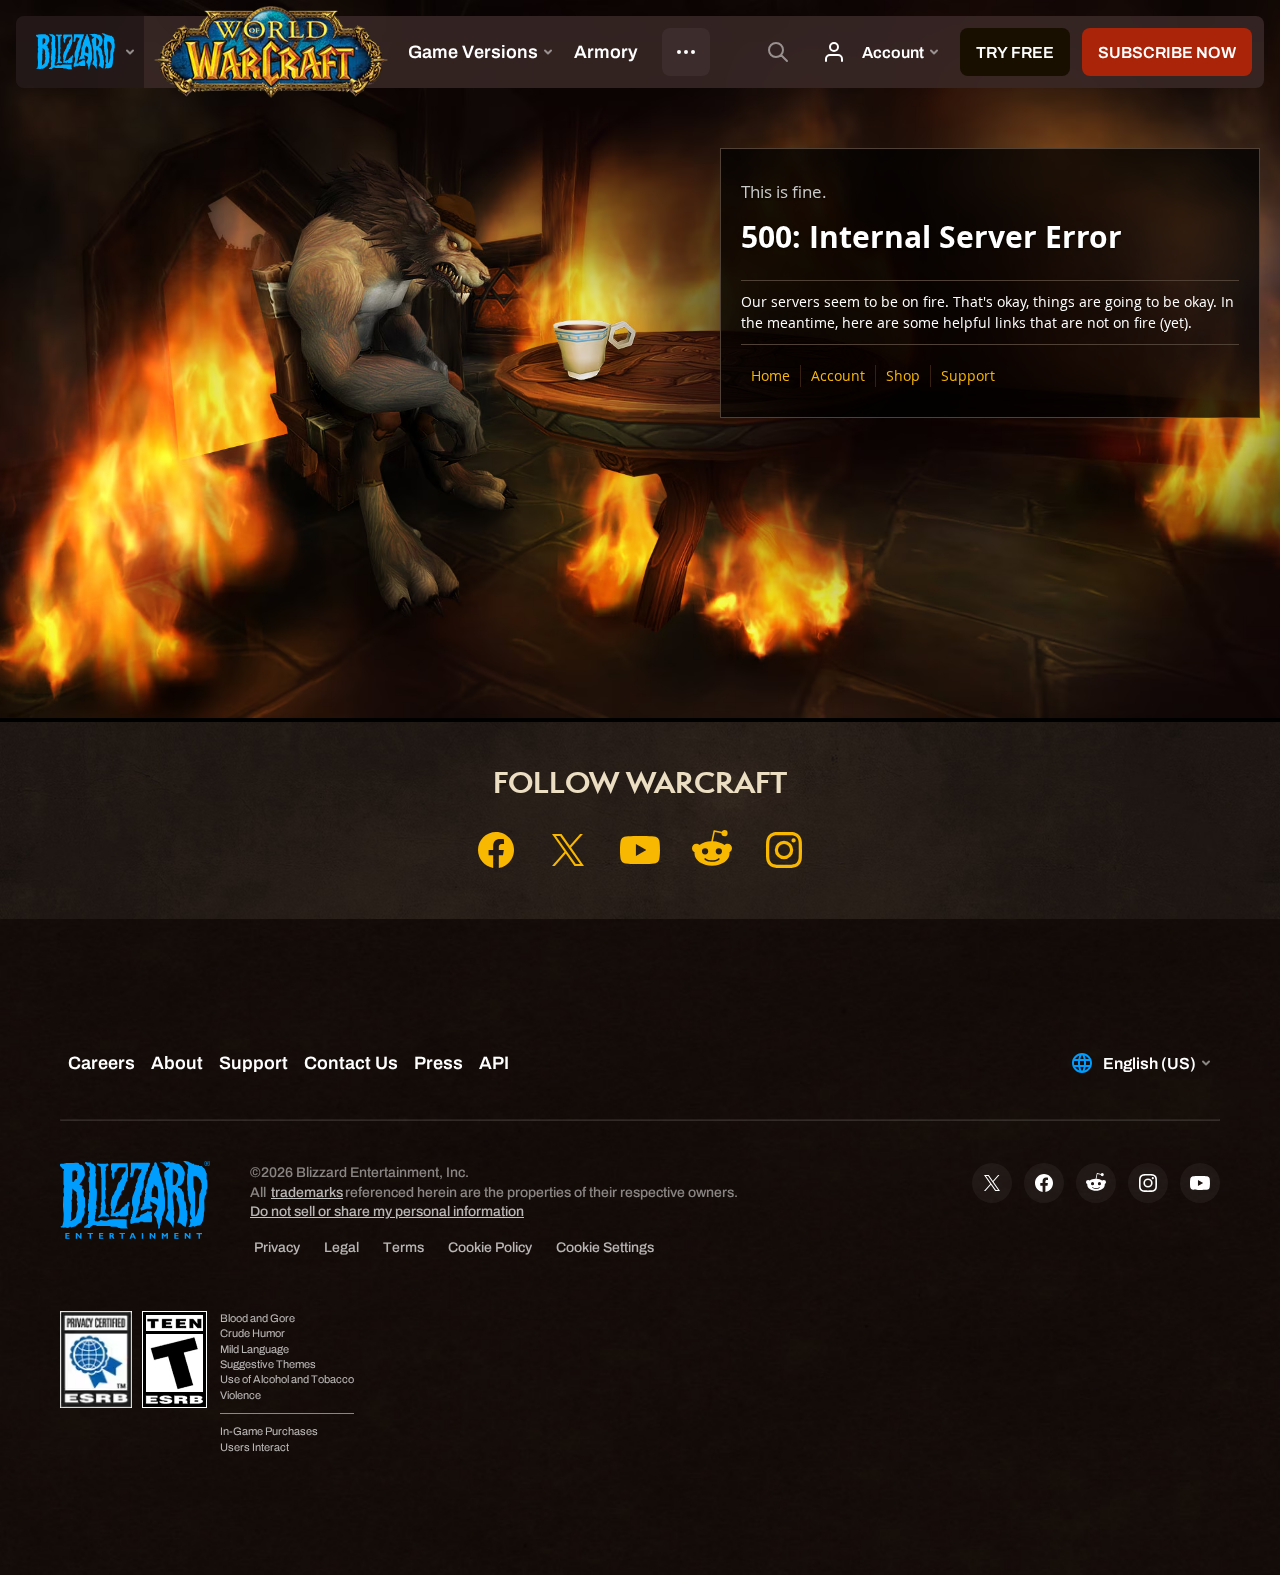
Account (838, 375)
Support (968, 375)
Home (770, 375)
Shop (903, 375)
